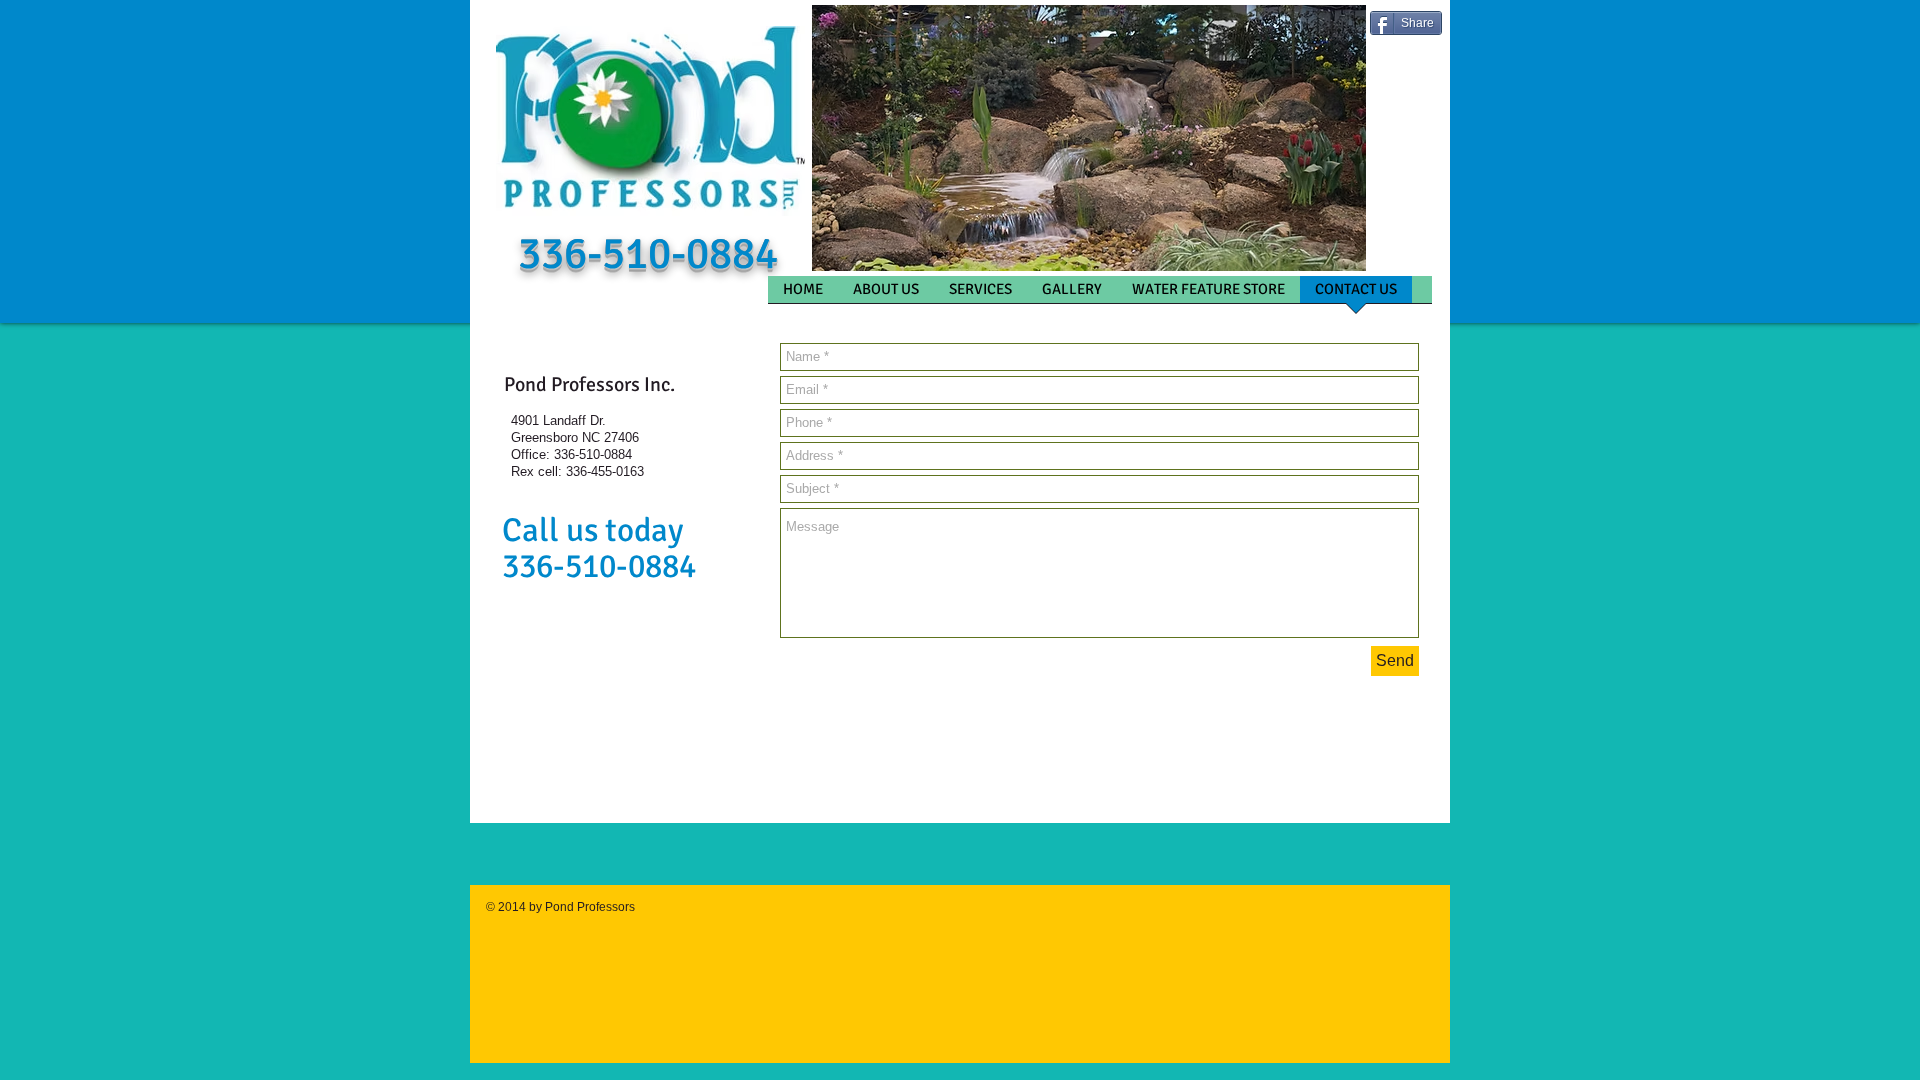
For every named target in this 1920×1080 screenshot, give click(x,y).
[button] (1089, 138)
